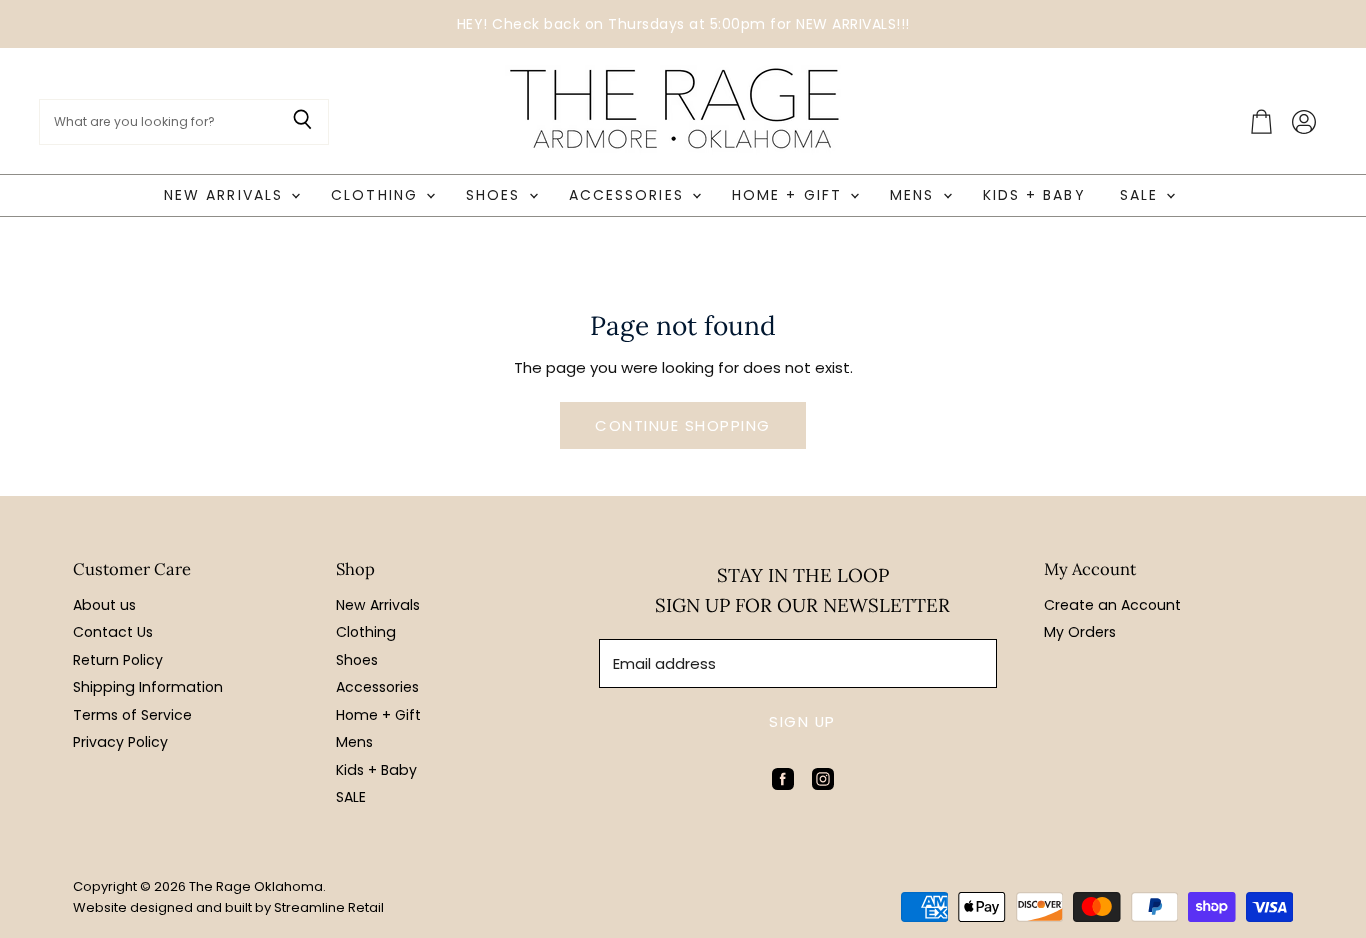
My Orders (1080, 632)
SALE (1142, 195)
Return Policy (118, 660)
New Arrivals (226, 195)
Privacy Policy (120, 742)
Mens (915, 195)
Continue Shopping (682, 425)
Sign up (802, 721)
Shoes (496, 195)
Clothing (377, 195)
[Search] (302, 122)
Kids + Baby (1034, 195)
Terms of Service (132, 715)
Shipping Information (148, 687)
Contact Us (113, 632)
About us (104, 605)
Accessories (629, 195)
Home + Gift (790, 195)
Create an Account (1112, 605)
